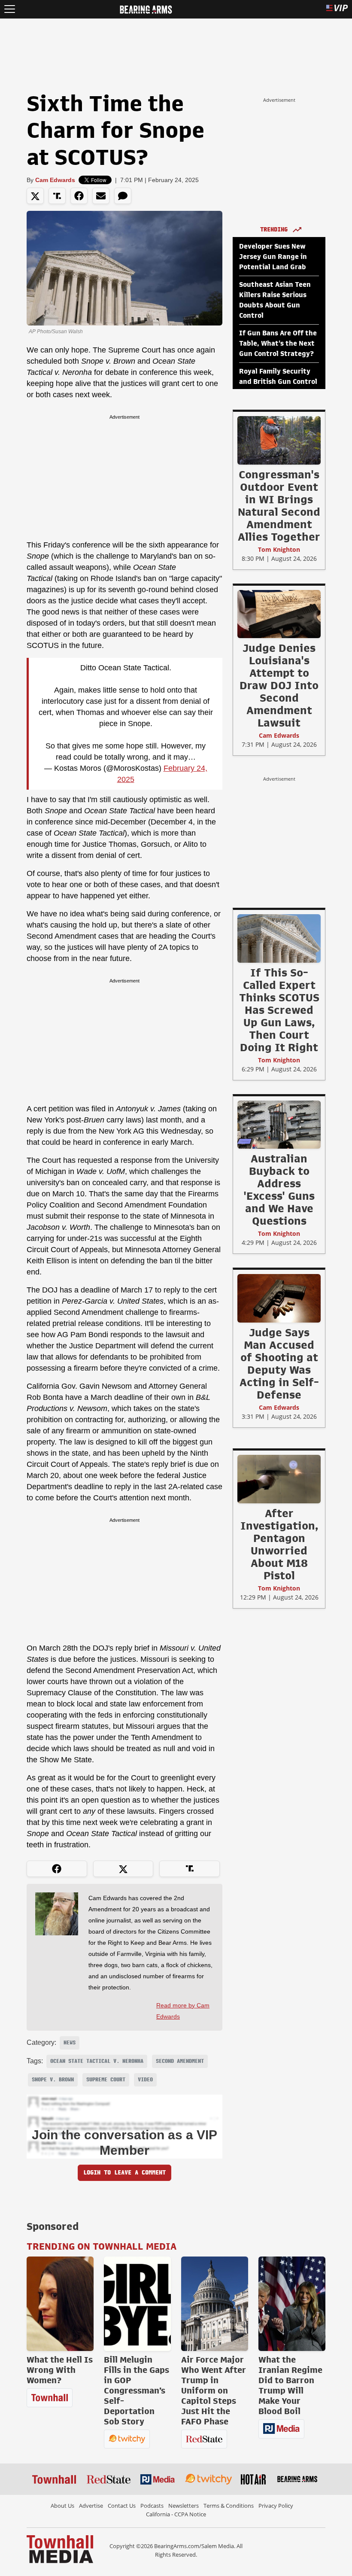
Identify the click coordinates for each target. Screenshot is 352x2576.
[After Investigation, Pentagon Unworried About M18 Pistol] (279, 1479)
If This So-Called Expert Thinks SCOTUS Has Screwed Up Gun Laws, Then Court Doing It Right (279, 1010)
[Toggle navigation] (10, 9)
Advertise (91, 2506)
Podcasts (152, 2506)
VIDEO (145, 2080)
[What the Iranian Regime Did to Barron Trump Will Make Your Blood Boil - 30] (292, 2304)
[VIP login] (337, 9)
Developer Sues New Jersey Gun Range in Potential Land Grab (273, 257)
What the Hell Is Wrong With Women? (60, 2370)
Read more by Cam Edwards (183, 2011)
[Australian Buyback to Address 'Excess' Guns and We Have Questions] (279, 1124)
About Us (62, 2506)
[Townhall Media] (60, 2549)
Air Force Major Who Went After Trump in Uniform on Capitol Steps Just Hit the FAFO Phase (214, 2390)
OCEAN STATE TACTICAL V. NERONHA (97, 2061)
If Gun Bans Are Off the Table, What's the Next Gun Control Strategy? (278, 344)
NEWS (70, 2043)
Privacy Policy (276, 2506)
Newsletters (184, 2506)
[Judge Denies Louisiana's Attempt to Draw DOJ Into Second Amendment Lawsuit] (279, 614)
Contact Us (122, 2506)
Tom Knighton (279, 549)
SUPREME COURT (106, 2080)
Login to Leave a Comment (124, 2173)
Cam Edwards (55, 180)
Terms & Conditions (229, 2506)
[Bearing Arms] (146, 9)
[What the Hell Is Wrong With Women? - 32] (60, 2304)
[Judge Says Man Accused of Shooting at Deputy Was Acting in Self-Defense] (279, 1298)
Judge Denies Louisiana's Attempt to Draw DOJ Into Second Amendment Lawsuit (279, 685)
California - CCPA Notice (176, 2514)
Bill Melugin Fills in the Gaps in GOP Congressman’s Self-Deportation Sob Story (137, 2390)
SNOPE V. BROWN (53, 2080)
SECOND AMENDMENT (180, 2061)
